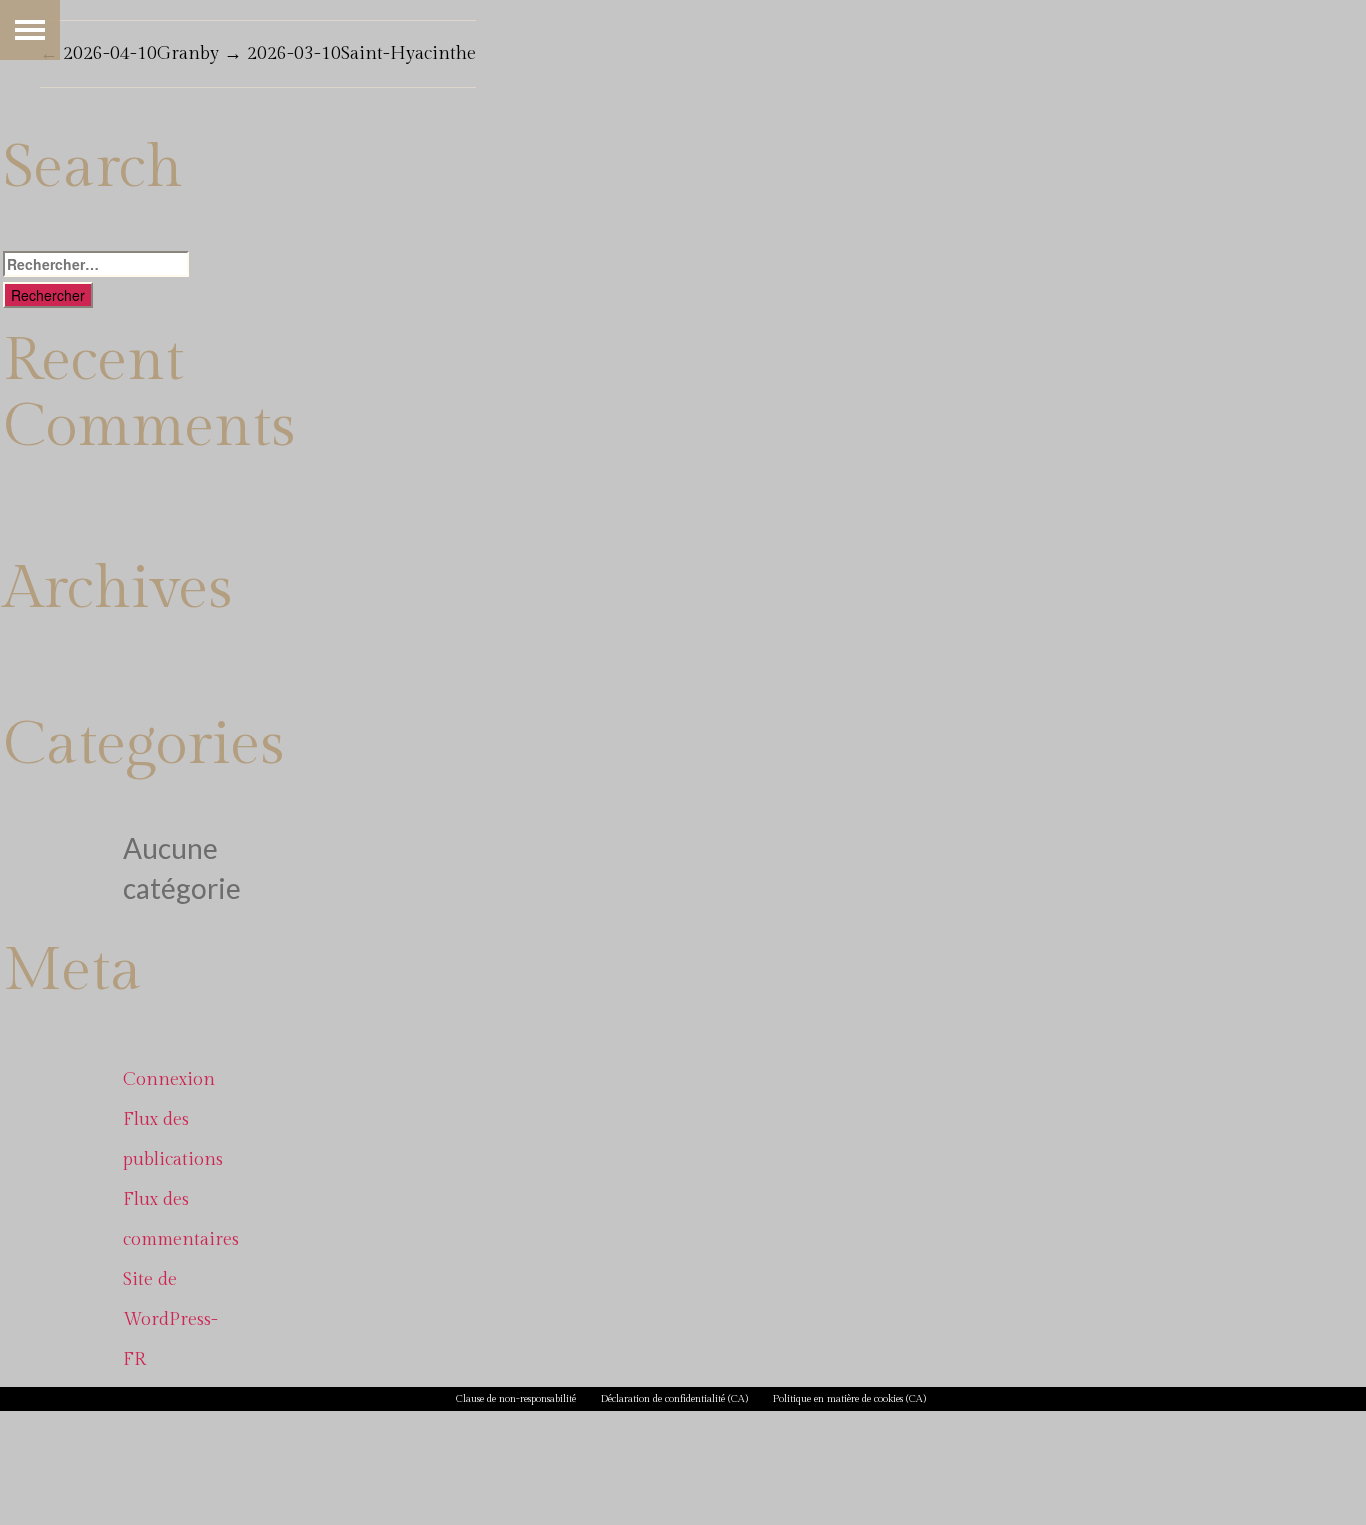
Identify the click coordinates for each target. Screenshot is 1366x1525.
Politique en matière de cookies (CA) (849, 1399)
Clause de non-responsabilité (516, 1399)
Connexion (169, 1079)
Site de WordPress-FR (170, 1319)
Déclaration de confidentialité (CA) (674, 1399)
